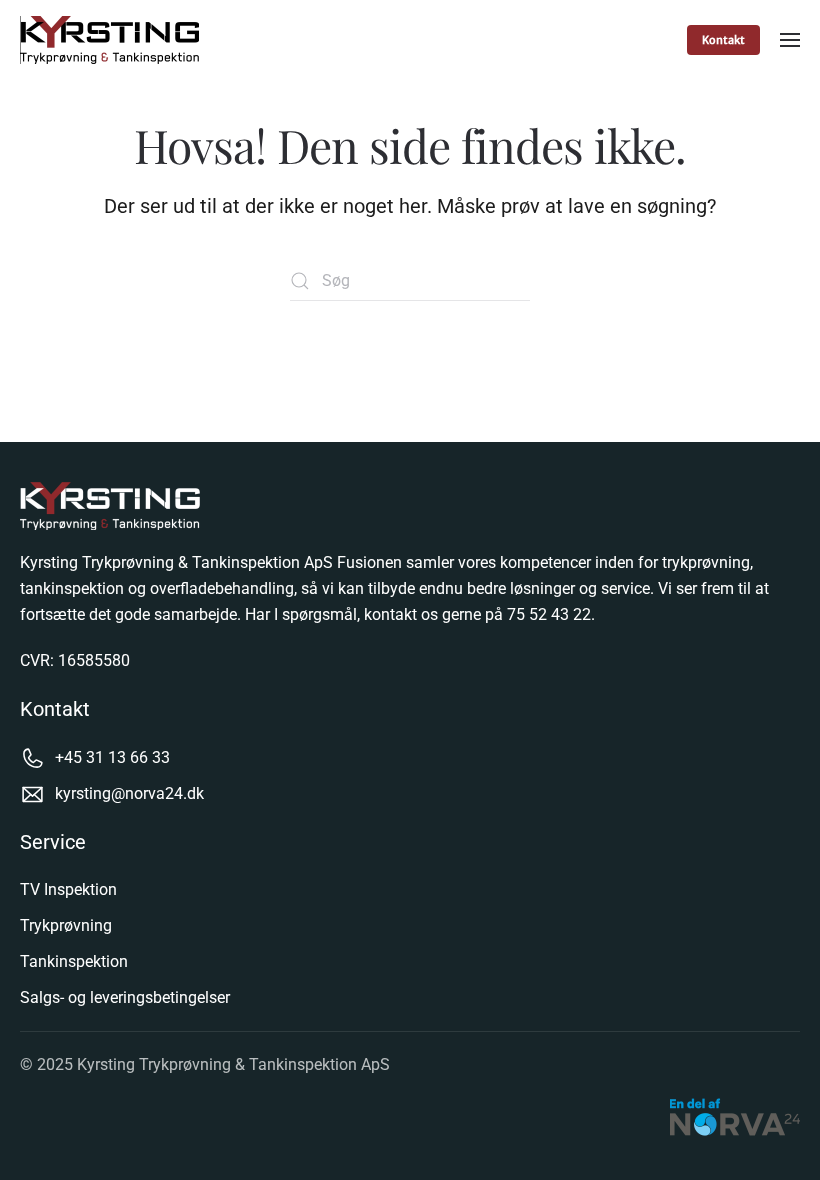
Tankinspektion (74, 961)
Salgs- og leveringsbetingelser (125, 997)
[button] (790, 40)
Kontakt (723, 40)
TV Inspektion (68, 889)
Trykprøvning (66, 925)
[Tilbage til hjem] (112, 40)
